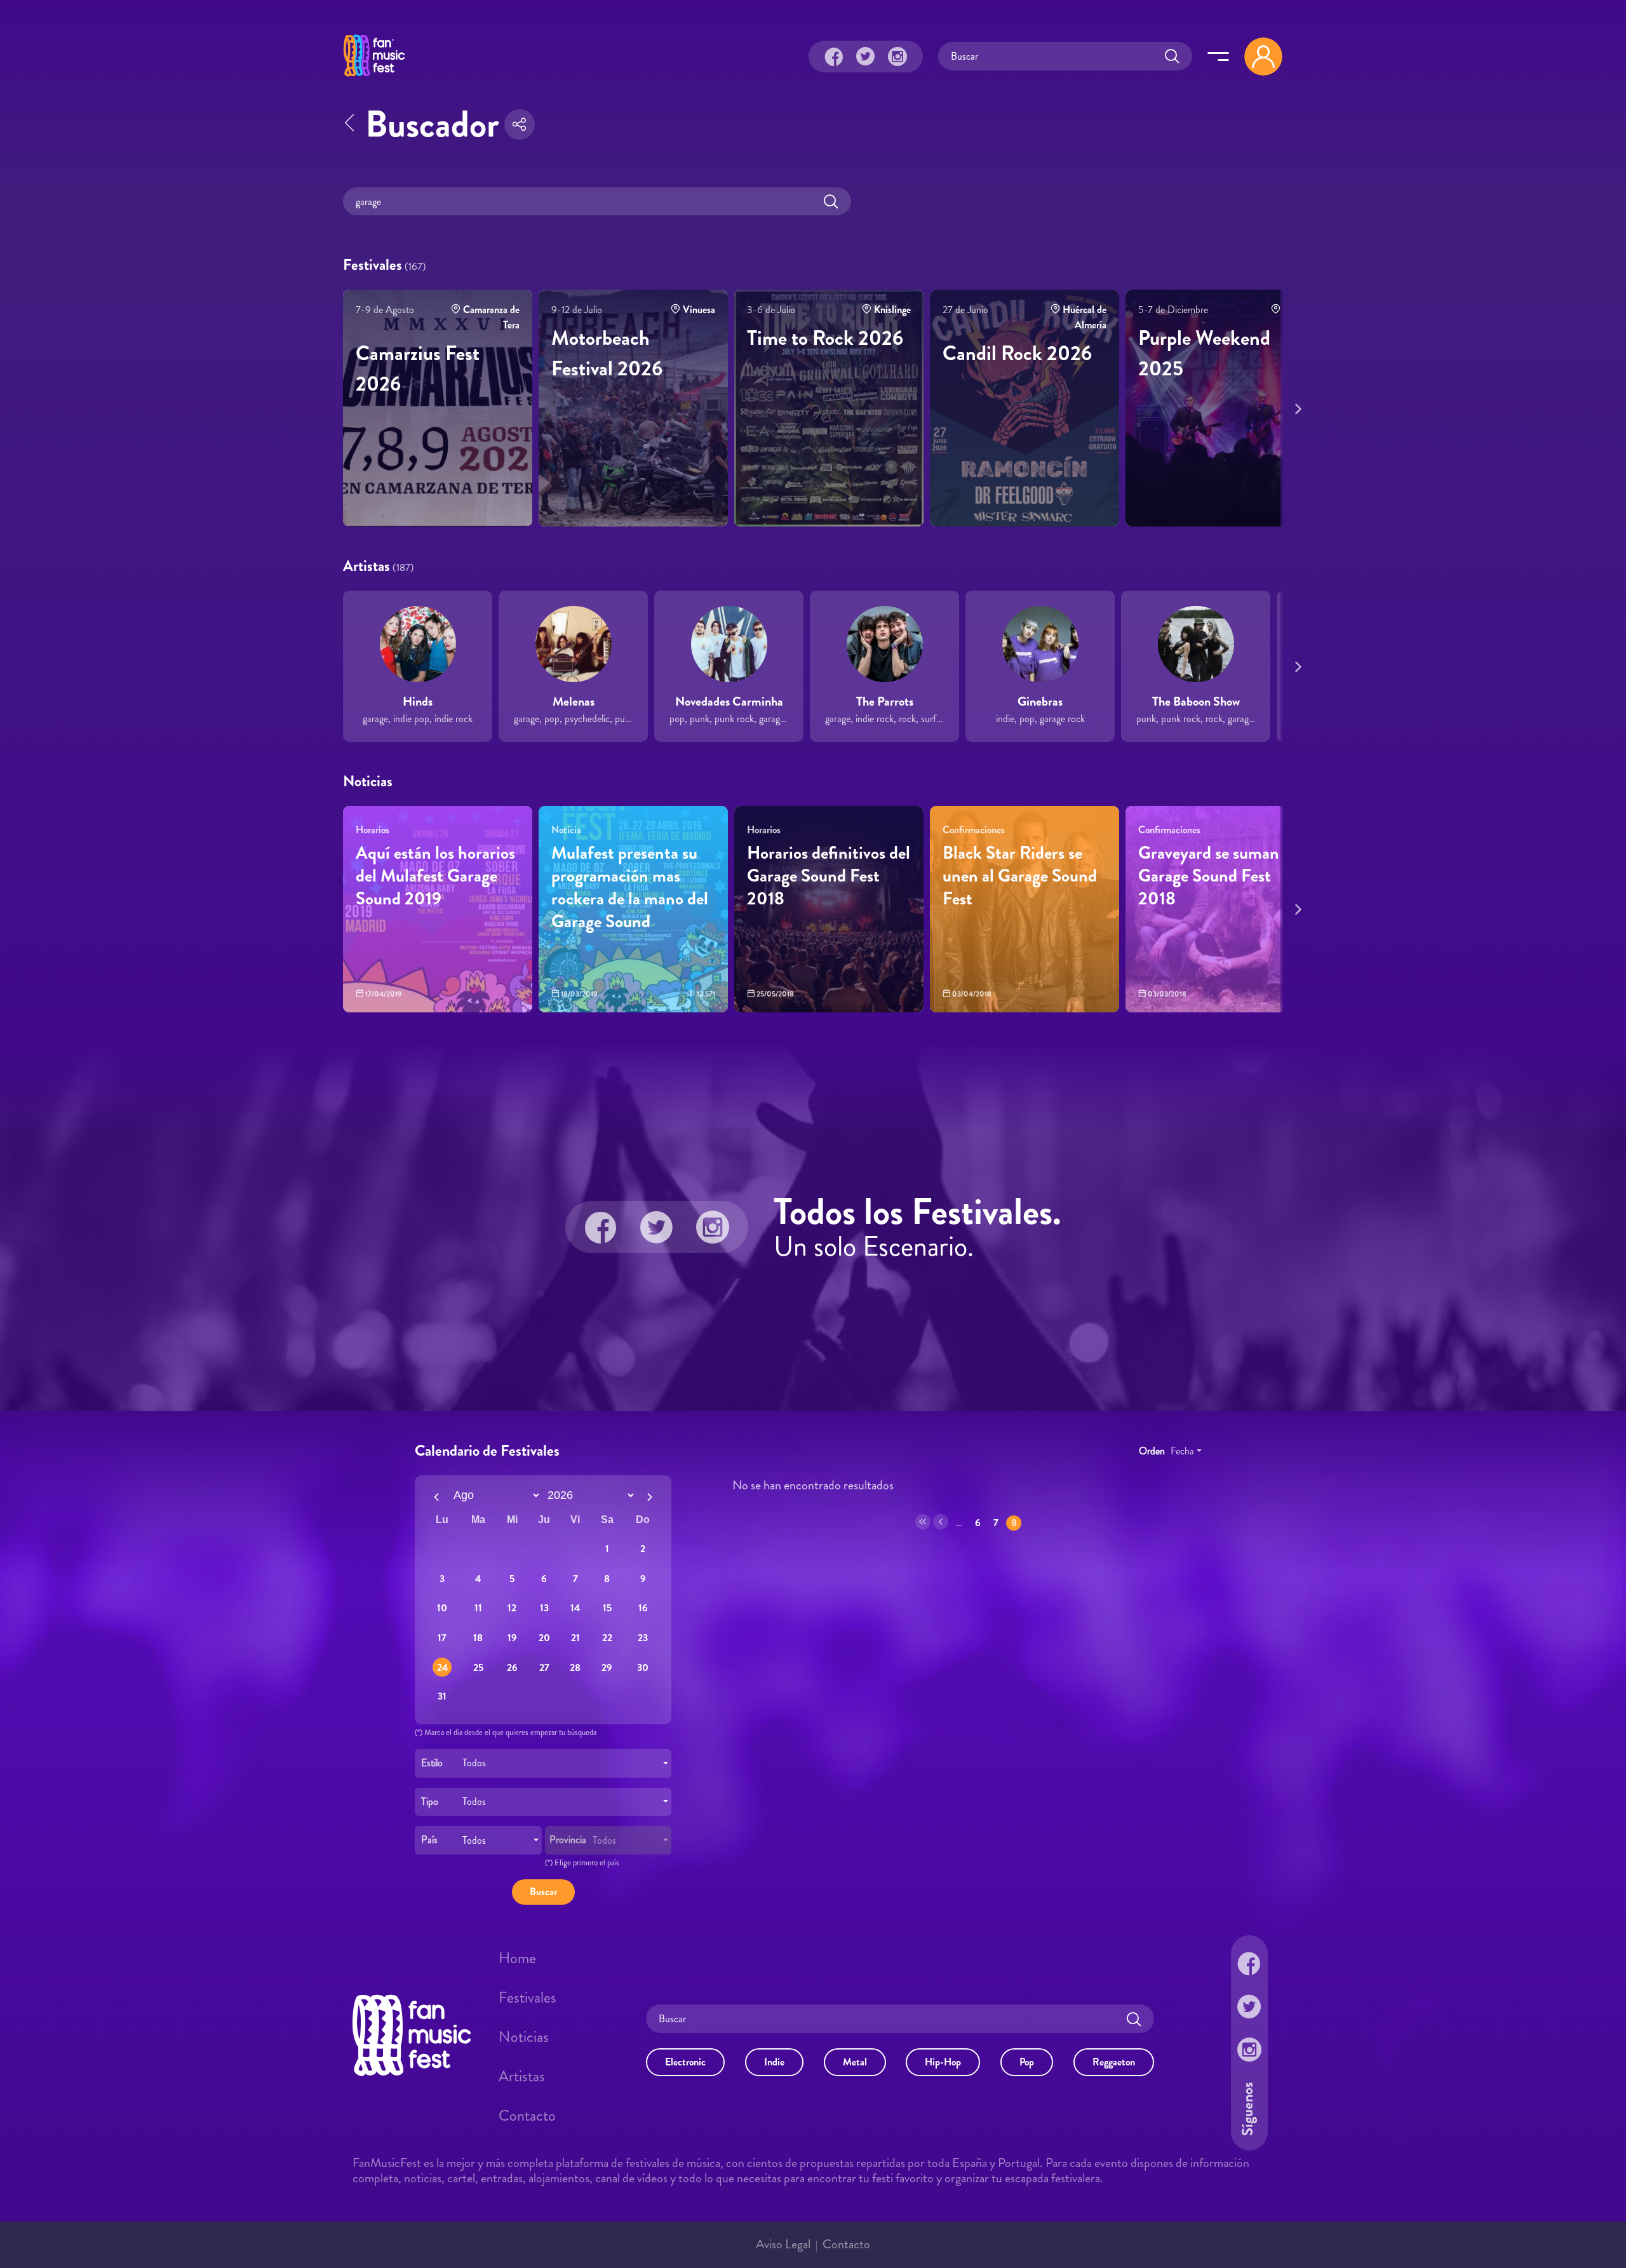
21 (575, 1638)
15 (607, 1608)
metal (855, 2062)
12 (512, 1608)
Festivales (527, 1997)
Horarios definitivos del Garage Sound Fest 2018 (829, 876)
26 (512, 1667)
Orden (1152, 1450)
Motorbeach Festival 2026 (607, 353)
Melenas (574, 701)
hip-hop (943, 2062)
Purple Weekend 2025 (1204, 353)
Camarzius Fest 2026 (418, 368)
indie (774, 2062)
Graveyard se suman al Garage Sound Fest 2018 (1217, 876)
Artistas (522, 2076)
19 (512, 1638)
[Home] (374, 78)
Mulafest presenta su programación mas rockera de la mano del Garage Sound (630, 887)
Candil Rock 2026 (1017, 353)
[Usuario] (1263, 57)
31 (442, 1695)
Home (517, 1958)
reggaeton (1114, 2062)
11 (478, 1608)
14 (575, 1608)
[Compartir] (520, 124)
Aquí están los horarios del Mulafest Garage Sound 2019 (435, 876)
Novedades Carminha (729, 701)
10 (442, 1608)
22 (607, 1638)
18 (478, 1638)
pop (1027, 2062)
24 (442, 1667)
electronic (685, 2062)
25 (478, 1667)
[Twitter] (866, 57)
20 (544, 1638)
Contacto (527, 2116)
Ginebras (1040, 701)
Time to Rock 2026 (825, 338)
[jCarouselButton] (1296, 406)
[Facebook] (834, 57)
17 (442, 1638)
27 (544, 1667)
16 (643, 1608)
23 (643, 1638)
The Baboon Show (1196, 701)
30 (643, 1667)
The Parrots (885, 701)
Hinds (418, 701)
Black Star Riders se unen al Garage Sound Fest (1020, 876)
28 (575, 1667)
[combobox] (543, 1763)
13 (544, 1608)
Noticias (524, 2037)
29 (607, 1667)
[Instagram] (897, 57)
